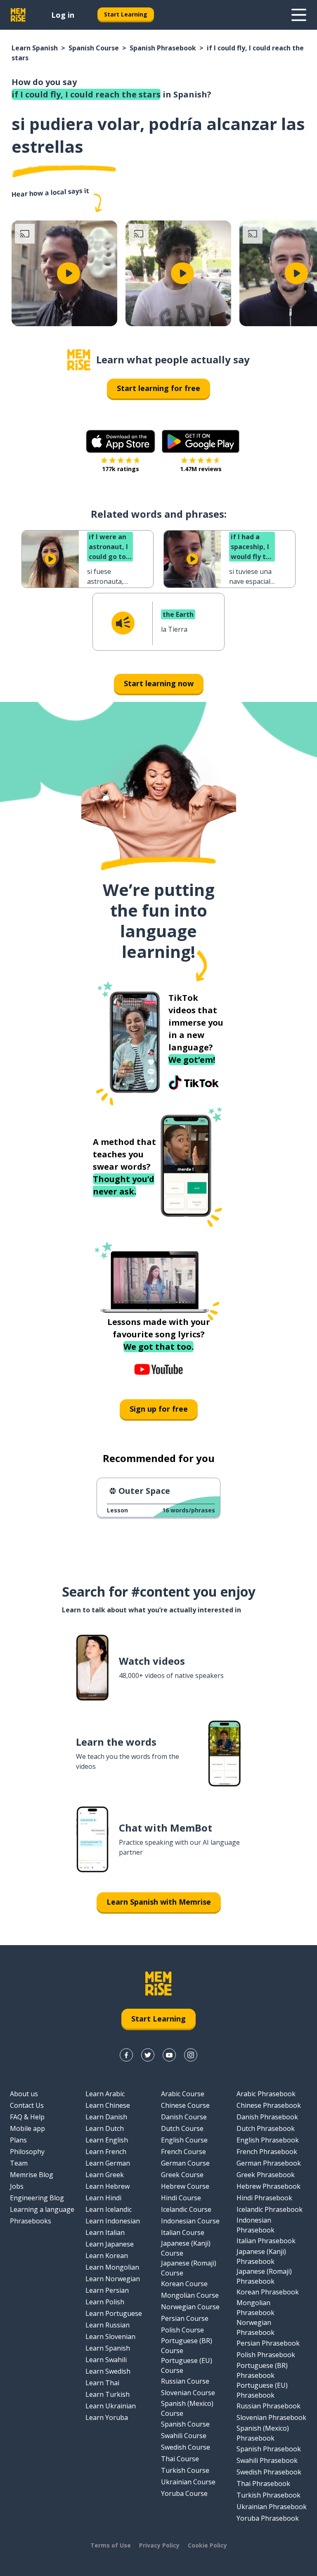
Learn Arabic (105, 2094)
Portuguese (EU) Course (187, 2365)
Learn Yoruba (107, 2417)
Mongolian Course (190, 2295)
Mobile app (27, 2128)
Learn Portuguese (114, 2313)
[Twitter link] (148, 2055)
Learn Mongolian (112, 2267)
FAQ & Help (27, 2117)
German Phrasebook (269, 2163)
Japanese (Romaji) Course (189, 2268)
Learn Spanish (35, 48)
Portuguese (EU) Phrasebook (262, 2390)
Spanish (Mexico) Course (187, 2408)
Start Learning (126, 14)
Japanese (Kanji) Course (186, 2248)
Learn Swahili (106, 2360)
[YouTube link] (169, 2055)
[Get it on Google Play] (201, 441)
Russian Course (185, 2381)
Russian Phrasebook (269, 2406)
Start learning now (159, 683)
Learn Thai (102, 2383)
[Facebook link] (126, 2055)
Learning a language (42, 2209)
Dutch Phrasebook (266, 2128)
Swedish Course (186, 2447)
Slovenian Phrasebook (271, 2417)
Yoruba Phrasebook (268, 2518)
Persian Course (185, 2318)
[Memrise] (18, 15)
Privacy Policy (159, 2545)
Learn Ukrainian (111, 2406)
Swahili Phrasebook (267, 2460)
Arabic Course (183, 2094)
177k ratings (121, 469)
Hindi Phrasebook (264, 2198)
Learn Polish (105, 2302)
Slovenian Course (188, 2393)
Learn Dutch (105, 2128)
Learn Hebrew (108, 2186)
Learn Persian (107, 2290)
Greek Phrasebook (266, 2175)
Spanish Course (94, 48)
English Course (184, 2140)
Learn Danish (106, 2117)
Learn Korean (107, 2256)
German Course (185, 2163)
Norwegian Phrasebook (255, 2327)
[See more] (299, 15)
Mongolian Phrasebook (255, 2308)
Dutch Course (182, 2128)
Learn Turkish (108, 2394)
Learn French (106, 2152)
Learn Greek (105, 2175)
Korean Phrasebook (268, 2292)
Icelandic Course (186, 2209)
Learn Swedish (108, 2371)
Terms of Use (111, 2545)
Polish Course (182, 2330)
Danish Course (184, 2117)
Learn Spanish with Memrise (159, 1902)
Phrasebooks (31, 2221)
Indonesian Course (190, 2221)
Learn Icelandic (109, 2209)
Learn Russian (108, 2325)
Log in (63, 15)
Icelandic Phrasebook (270, 2209)
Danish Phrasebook (267, 2117)
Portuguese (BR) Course (187, 2346)
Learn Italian (105, 2232)
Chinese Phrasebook (269, 2105)
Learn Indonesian (113, 2221)
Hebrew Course (185, 2186)
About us (24, 2094)
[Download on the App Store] (121, 441)
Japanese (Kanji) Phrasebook (261, 2256)
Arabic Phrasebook (266, 2094)
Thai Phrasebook (263, 2484)
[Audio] (123, 623)
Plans (18, 2140)
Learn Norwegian (113, 2279)
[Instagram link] (191, 2055)
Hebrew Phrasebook (269, 2186)
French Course (183, 2152)
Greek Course (182, 2175)
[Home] (79, 360)
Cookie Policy (207, 2545)
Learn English (107, 2140)
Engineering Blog (37, 2198)
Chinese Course (185, 2105)
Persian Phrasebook (268, 2343)
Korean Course (184, 2284)
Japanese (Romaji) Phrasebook (264, 2276)
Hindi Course (181, 2198)
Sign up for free (159, 1409)
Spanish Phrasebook (163, 48)
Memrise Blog (32, 2175)
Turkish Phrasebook (269, 2495)
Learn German (108, 2163)
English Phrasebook (268, 2140)
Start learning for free (158, 388)
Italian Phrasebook (266, 2241)
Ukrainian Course (188, 2482)
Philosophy (27, 2152)
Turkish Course (185, 2470)
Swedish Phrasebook (269, 2472)
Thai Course (180, 2459)
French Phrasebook (267, 2152)
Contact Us (27, 2105)
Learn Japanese (110, 2244)
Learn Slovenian (110, 2337)
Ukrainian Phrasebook (272, 2507)
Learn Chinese (108, 2105)
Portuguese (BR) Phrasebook (262, 2370)
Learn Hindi (103, 2198)
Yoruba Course (184, 2493)
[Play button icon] (69, 273)
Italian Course (183, 2232)
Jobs (17, 2186)
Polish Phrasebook (266, 2355)
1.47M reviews (201, 469)
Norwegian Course (190, 2307)
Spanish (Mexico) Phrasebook (263, 2433)
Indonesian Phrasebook (255, 2225)
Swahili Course (184, 2436)
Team (19, 2163)
